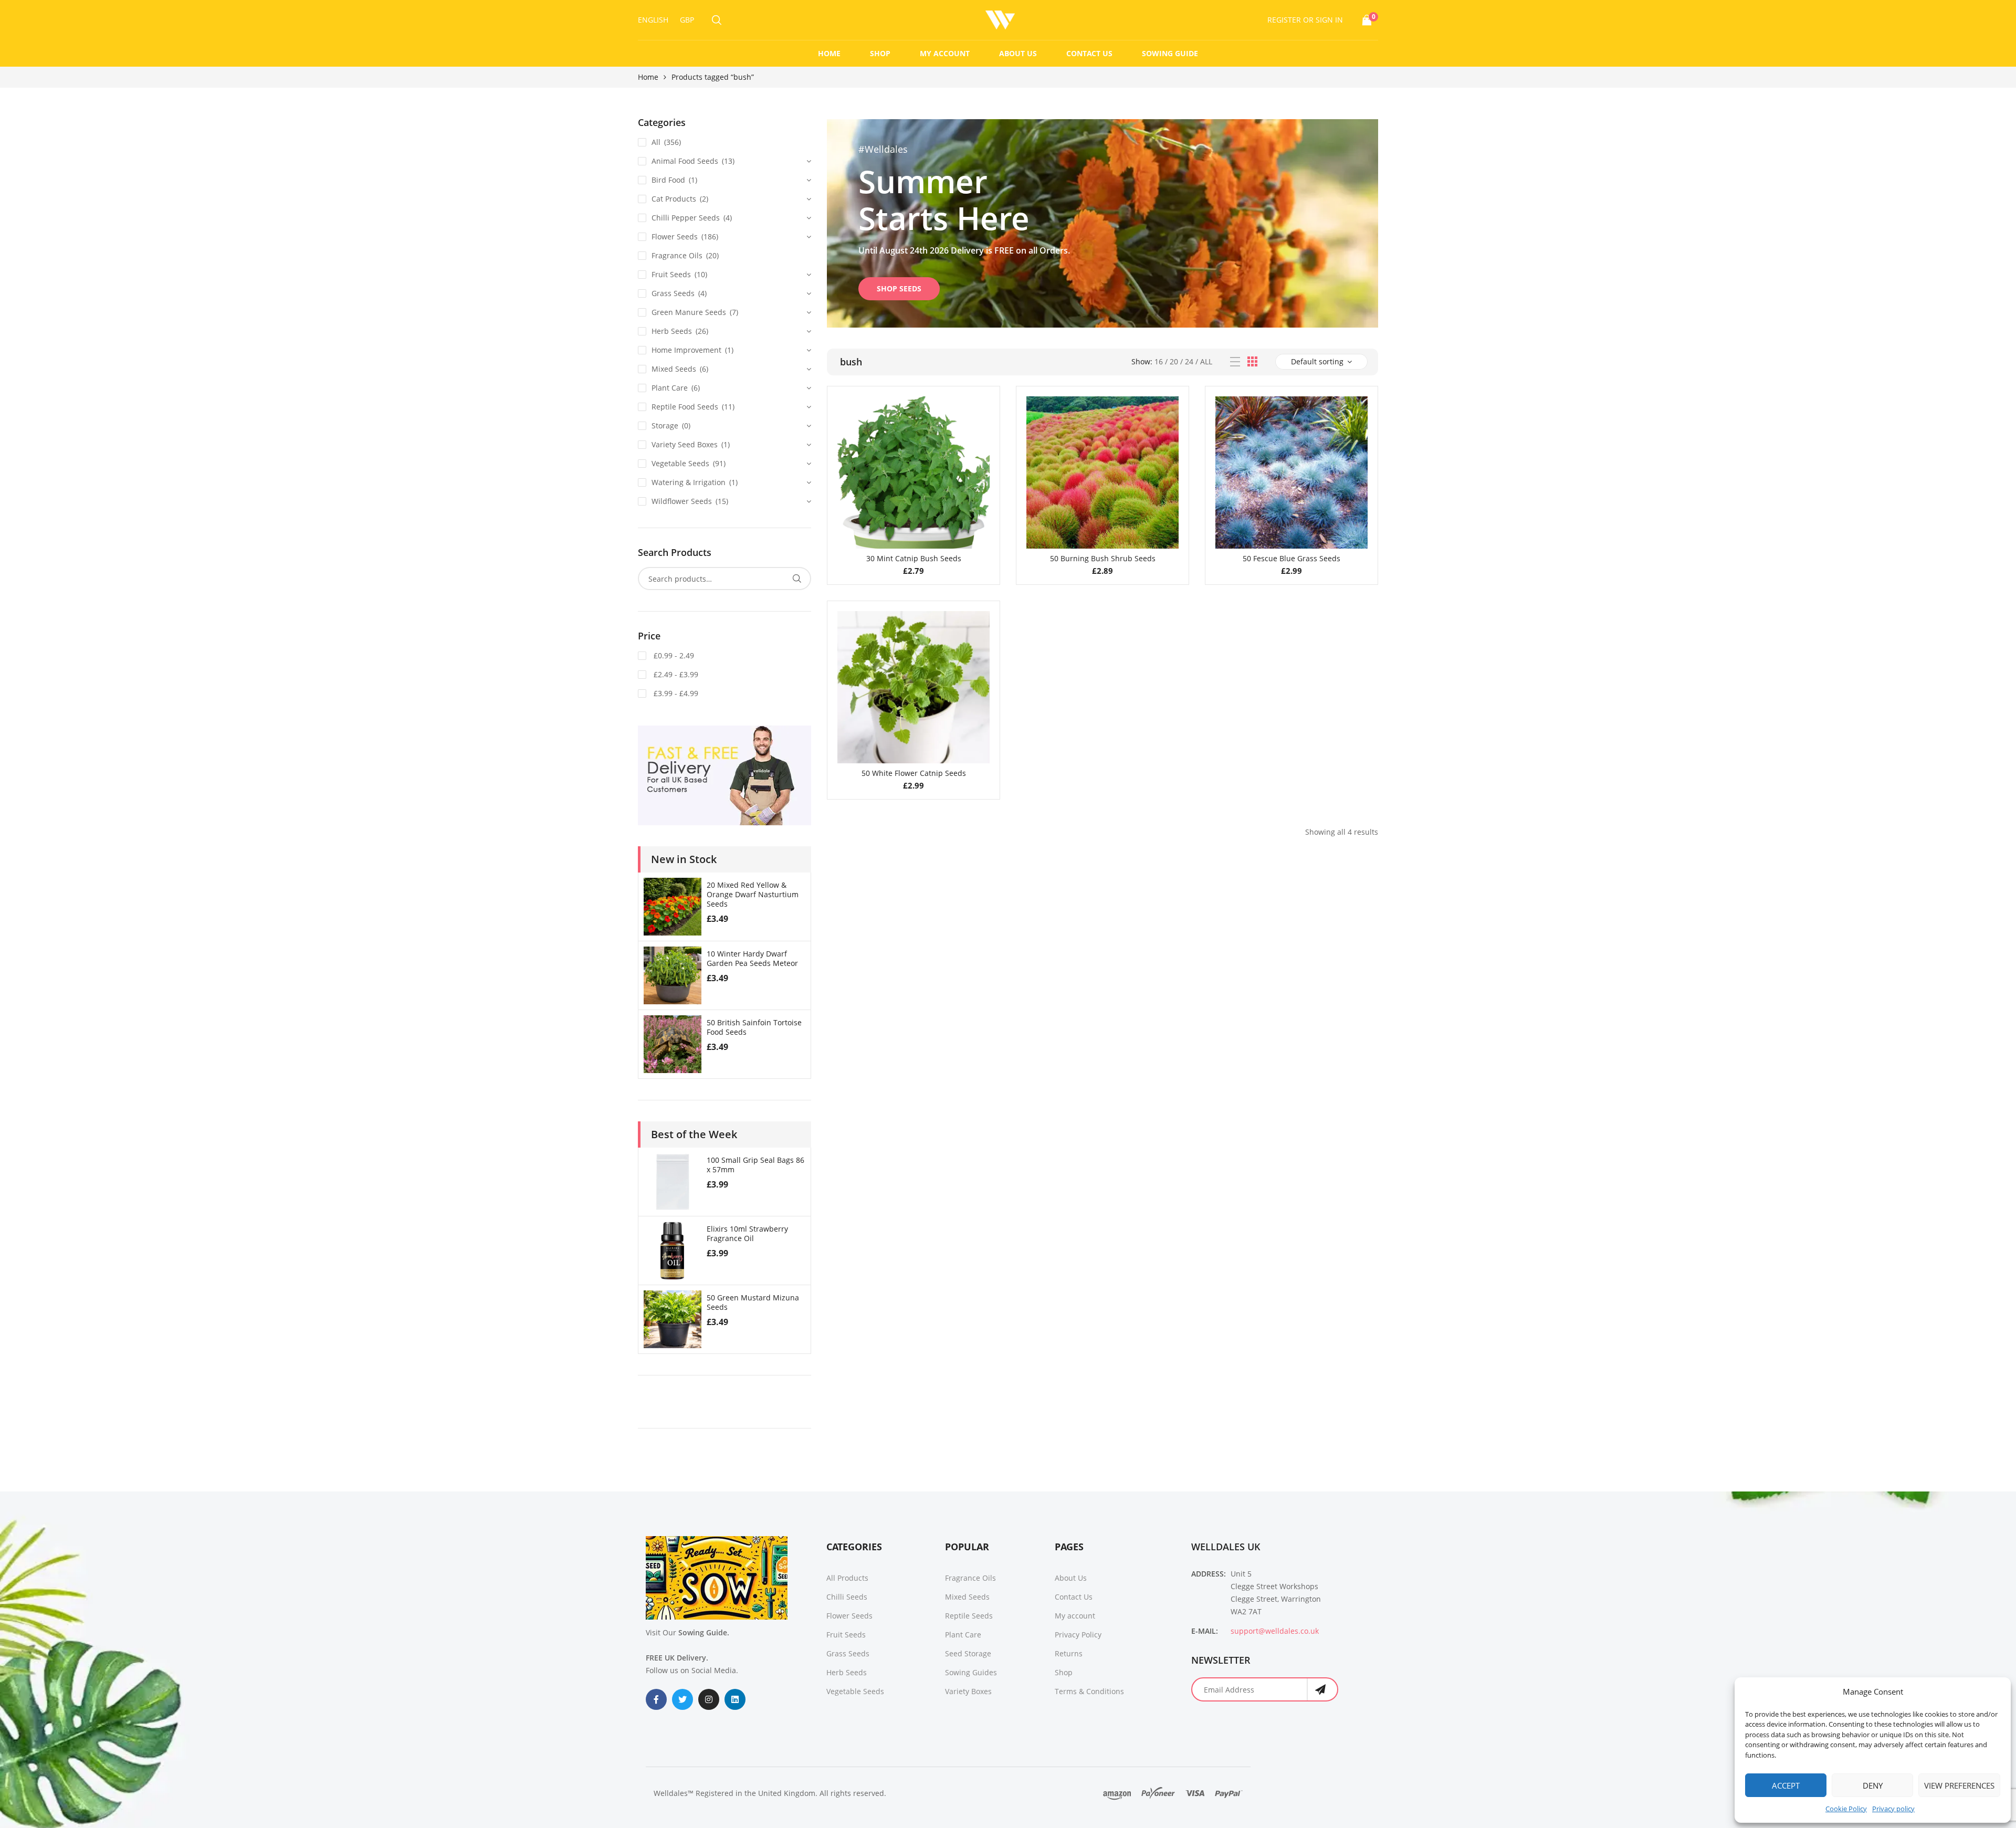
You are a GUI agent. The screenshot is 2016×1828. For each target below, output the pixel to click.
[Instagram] (709, 1699)
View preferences (1959, 1785)
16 (1159, 361)
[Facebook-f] (656, 1699)
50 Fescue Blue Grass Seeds (1291, 558)
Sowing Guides (971, 1672)
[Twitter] (682, 1699)
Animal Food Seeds (685, 161)
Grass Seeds (673, 293)
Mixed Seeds (674, 369)
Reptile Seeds (969, 1616)
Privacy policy (1893, 1809)
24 (1189, 361)
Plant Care (670, 388)
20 (1174, 361)
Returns (1069, 1653)
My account (945, 53)
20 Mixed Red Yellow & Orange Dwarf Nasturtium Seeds (753, 894)
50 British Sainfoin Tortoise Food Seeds (754, 1027)
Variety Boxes (968, 1691)
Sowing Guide (1170, 53)
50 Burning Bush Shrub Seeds (1103, 558)
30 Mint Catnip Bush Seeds (914, 558)
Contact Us (1089, 53)
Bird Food (668, 180)
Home (829, 53)
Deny (1873, 1785)
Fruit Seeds (671, 274)
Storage (665, 426)
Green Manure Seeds (689, 312)
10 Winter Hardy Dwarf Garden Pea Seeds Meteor (752, 958)
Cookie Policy (1846, 1809)
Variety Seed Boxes (685, 444)
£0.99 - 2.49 (673, 655)
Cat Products (674, 199)
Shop (880, 53)
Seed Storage (968, 1653)
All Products (847, 1578)
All (1206, 361)
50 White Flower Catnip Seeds (914, 773)
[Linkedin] (735, 1699)
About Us (1018, 53)
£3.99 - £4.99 (675, 693)
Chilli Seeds (847, 1597)
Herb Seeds (672, 331)
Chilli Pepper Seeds (686, 218)
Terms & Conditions (1089, 1691)
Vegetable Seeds (680, 463)
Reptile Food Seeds (685, 407)
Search (797, 579)
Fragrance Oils (677, 255)
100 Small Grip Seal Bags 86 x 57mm (755, 1165)
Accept (1786, 1785)
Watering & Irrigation (689, 482)
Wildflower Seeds (682, 501)
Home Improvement (686, 350)
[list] (1235, 362)
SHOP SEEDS (899, 288)
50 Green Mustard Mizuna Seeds (753, 1302)
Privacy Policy (1078, 1635)
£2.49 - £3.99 (675, 674)
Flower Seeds (675, 237)
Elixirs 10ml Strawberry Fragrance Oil (747, 1233)
